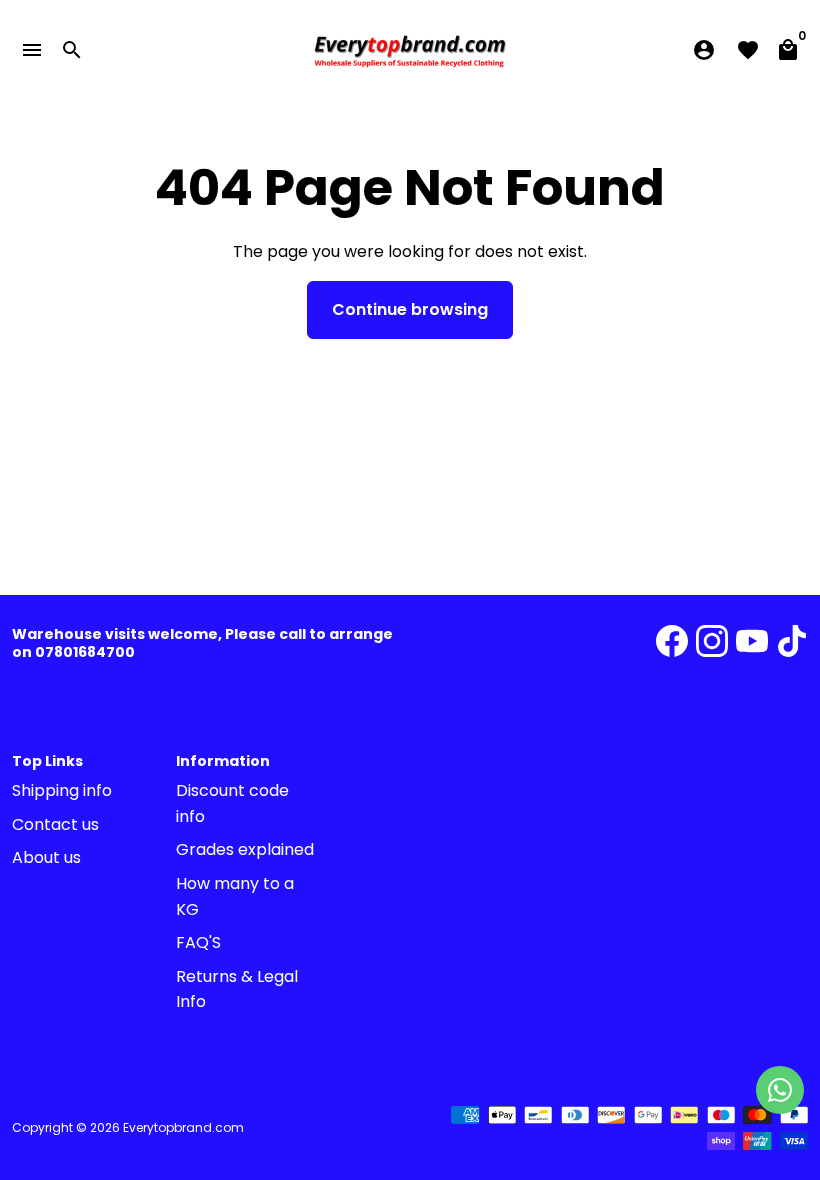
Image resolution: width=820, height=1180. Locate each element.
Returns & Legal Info (237, 989)
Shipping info (62, 790)
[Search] (72, 50)
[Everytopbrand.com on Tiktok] (792, 641)
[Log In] (704, 50)
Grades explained (245, 849)
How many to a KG (235, 896)
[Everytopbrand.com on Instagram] (712, 641)
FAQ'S (198, 942)
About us (46, 857)
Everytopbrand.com (183, 1127)
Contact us (55, 824)
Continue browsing (410, 309)
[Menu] (32, 50)
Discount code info (232, 803)
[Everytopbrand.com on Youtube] (752, 641)
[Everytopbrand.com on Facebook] (672, 641)
